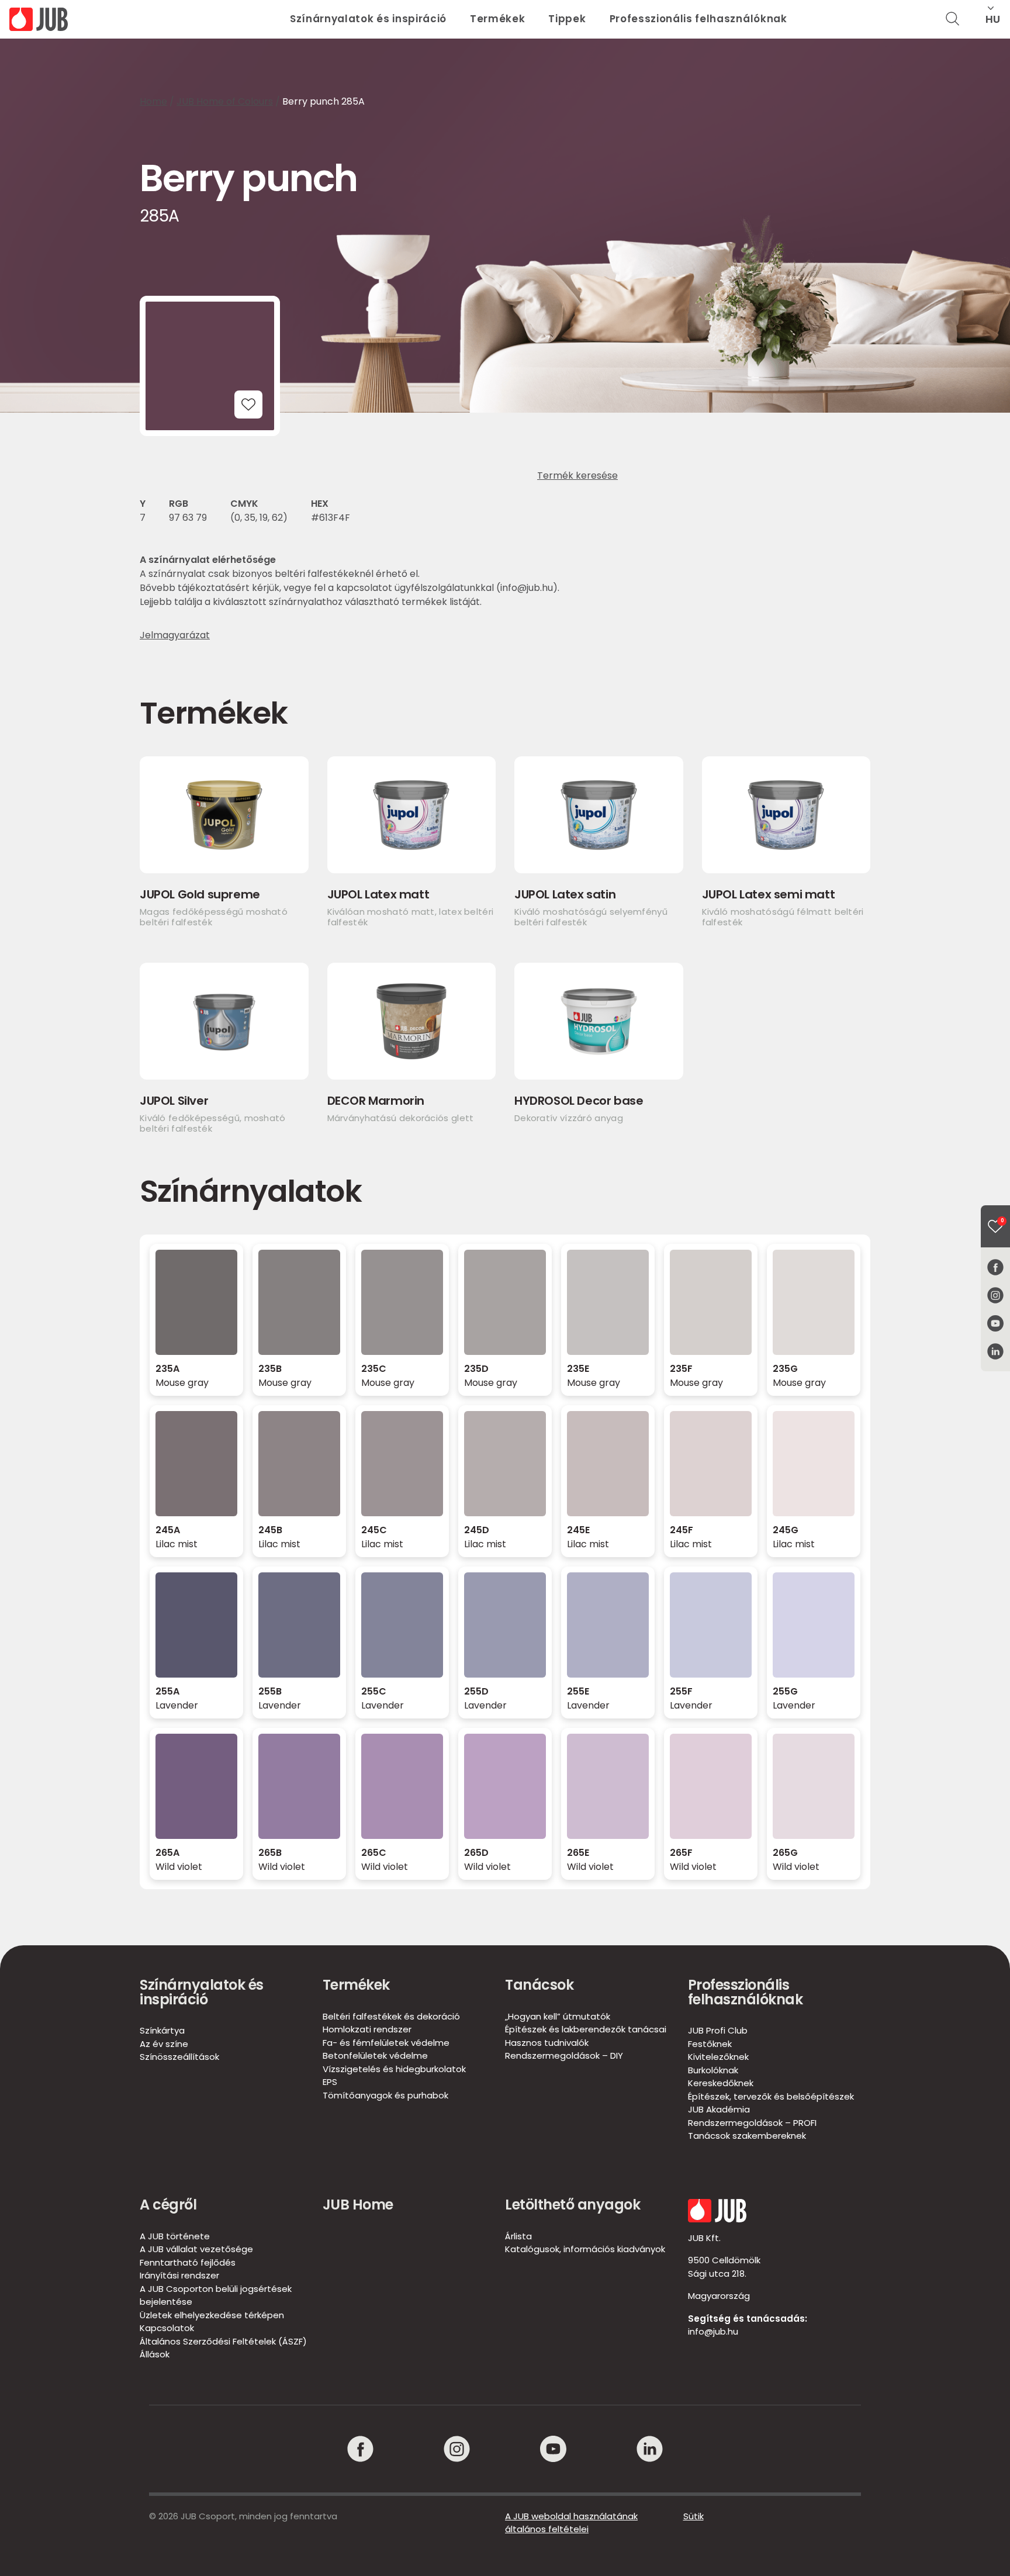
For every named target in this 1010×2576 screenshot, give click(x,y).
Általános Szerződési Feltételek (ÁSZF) (223, 2341)
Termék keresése (577, 476)
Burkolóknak (713, 2070)
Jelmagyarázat (175, 635)
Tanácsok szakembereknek (747, 2136)
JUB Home (358, 2205)
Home (153, 101)
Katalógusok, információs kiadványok (585, 2249)
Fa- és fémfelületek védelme (386, 2043)
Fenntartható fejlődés (188, 2262)
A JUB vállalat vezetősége (196, 2249)
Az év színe (164, 2044)
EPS (330, 2082)
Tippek (567, 19)
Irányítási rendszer (179, 2275)
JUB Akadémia (719, 2109)
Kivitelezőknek (718, 2057)
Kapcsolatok (167, 2328)
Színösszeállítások (179, 2057)
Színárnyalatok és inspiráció (368, 19)
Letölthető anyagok (573, 2205)
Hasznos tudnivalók (547, 2043)
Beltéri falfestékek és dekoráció (391, 2016)
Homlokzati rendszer (367, 2029)
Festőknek (710, 2044)
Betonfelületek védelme (375, 2055)
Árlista (518, 2236)
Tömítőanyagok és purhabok (385, 2095)
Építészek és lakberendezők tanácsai (586, 2029)
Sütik (693, 2516)
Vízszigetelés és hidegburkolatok (394, 2069)
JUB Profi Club (718, 2030)
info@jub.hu (713, 2331)
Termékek (497, 19)
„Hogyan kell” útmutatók (558, 2016)
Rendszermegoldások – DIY (564, 2055)
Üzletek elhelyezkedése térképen (212, 2315)
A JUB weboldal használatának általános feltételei (571, 2523)
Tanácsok (539, 1985)
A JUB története (175, 2236)
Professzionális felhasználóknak (698, 19)
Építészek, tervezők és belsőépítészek (771, 2096)
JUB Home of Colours (225, 101)
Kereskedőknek (721, 2083)
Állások (155, 2354)
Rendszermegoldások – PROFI (752, 2123)
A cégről (168, 2205)
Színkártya (162, 2030)
